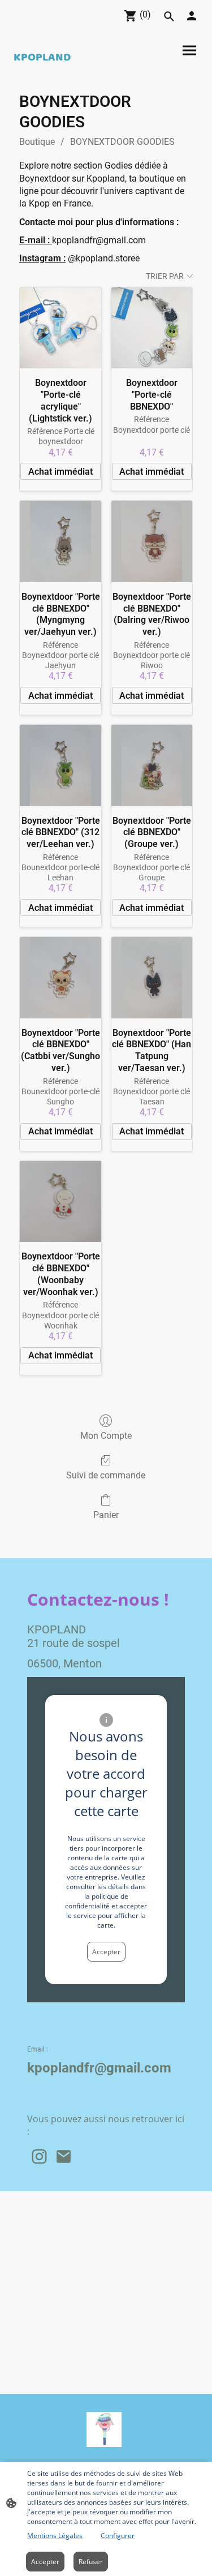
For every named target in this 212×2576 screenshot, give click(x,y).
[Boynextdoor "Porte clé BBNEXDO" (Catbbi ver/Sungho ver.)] (60, 977)
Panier (106, 1515)
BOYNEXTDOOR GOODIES (122, 142)
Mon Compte (106, 1436)
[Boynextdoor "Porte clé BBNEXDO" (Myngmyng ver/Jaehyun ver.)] (60, 541)
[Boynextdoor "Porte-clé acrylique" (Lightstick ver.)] (60, 328)
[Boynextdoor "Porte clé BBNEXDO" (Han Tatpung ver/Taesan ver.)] (152, 977)
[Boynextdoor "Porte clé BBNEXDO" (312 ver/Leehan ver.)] (60, 765)
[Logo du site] (104, 2429)
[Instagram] (39, 2156)
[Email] (64, 2156)
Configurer (118, 2536)
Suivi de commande (106, 1475)
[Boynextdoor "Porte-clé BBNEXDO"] (152, 328)
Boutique (37, 142)
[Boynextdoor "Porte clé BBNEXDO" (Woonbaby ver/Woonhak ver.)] (60, 1201)
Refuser (91, 2562)
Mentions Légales (55, 2536)
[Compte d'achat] (192, 16)
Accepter (106, 1952)
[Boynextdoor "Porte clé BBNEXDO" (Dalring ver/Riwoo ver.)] (152, 541)
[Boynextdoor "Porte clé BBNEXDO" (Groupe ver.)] (152, 765)
